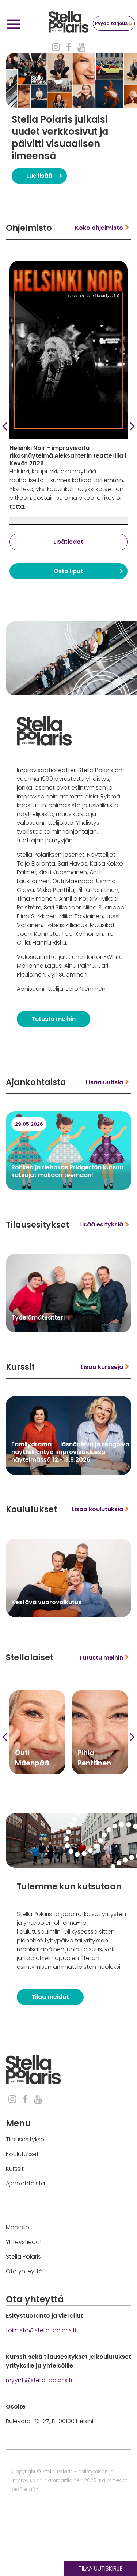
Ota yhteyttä (24, 2271)
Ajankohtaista (25, 2183)
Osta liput (68, 562)
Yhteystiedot (24, 2242)
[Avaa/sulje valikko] (13, 25)
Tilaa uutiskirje (101, 2568)
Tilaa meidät (50, 1997)
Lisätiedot (68, 533)
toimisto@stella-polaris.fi (41, 2330)
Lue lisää (39, 176)
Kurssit (15, 2169)
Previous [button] (5, 426)
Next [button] (132, 426)
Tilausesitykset (26, 2139)
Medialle (18, 2227)
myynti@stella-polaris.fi (39, 2380)
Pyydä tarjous (111, 23)
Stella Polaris (23, 2257)
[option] (71, 120)
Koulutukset (22, 2154)
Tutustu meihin (54, 1019)
